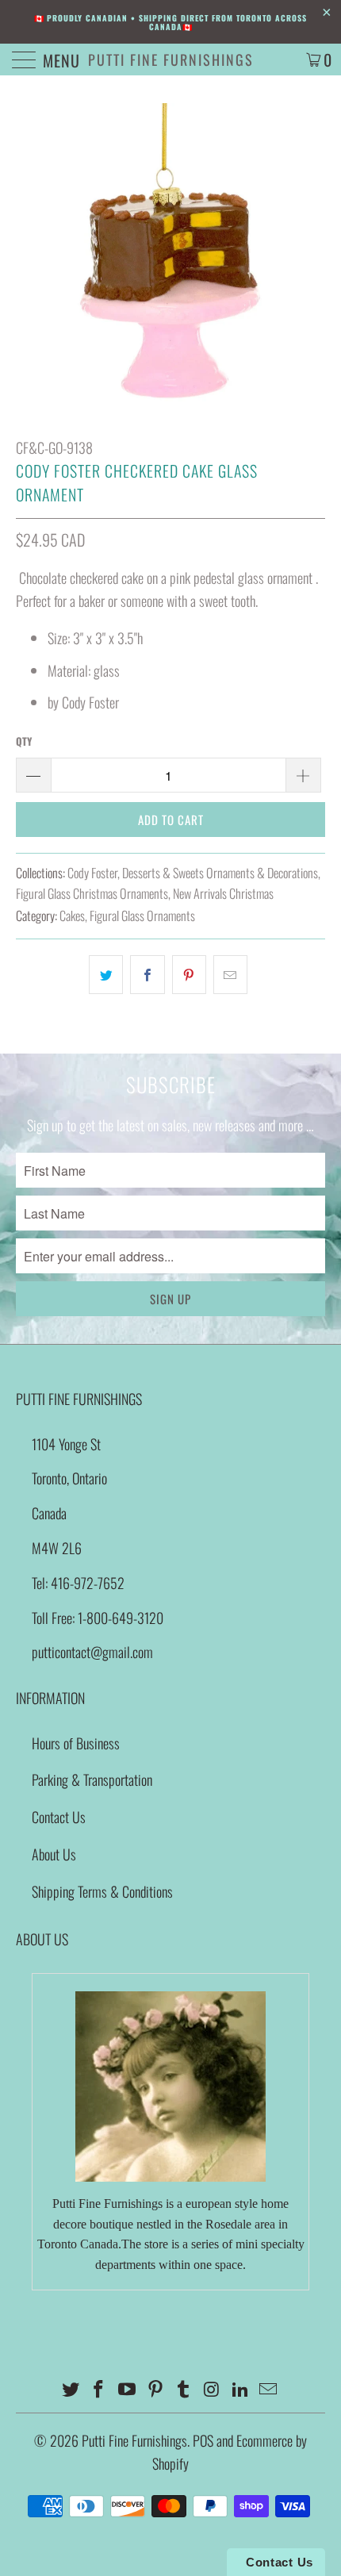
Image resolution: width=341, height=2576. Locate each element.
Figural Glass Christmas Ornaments (92, 893)
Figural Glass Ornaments (142, 916)
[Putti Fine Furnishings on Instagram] (213, 2389)
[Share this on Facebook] (147, 975)
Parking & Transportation (92, 1779)
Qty (24, 741)
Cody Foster (92, 873)
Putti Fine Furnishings (171, 60)
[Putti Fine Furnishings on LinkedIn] (240, 2389)
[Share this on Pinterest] (189, 975)
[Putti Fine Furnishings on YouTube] (128, 2389)
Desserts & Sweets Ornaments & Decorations (220, 873)
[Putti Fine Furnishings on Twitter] (71, 2389)
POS (203, 2440)
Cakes (72, 916)
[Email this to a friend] (230, 975)
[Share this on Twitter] (106, 975)
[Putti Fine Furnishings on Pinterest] (155, 2389)
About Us (54, 1854)
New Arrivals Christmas (223, 893)
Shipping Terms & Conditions (102, 1891)
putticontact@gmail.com (92, 1652)
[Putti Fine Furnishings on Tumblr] (184, 2389)
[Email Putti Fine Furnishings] (269, 2389)
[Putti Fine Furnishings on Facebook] (99, 2389)
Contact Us (59, 1817)
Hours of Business (76, 1743)
